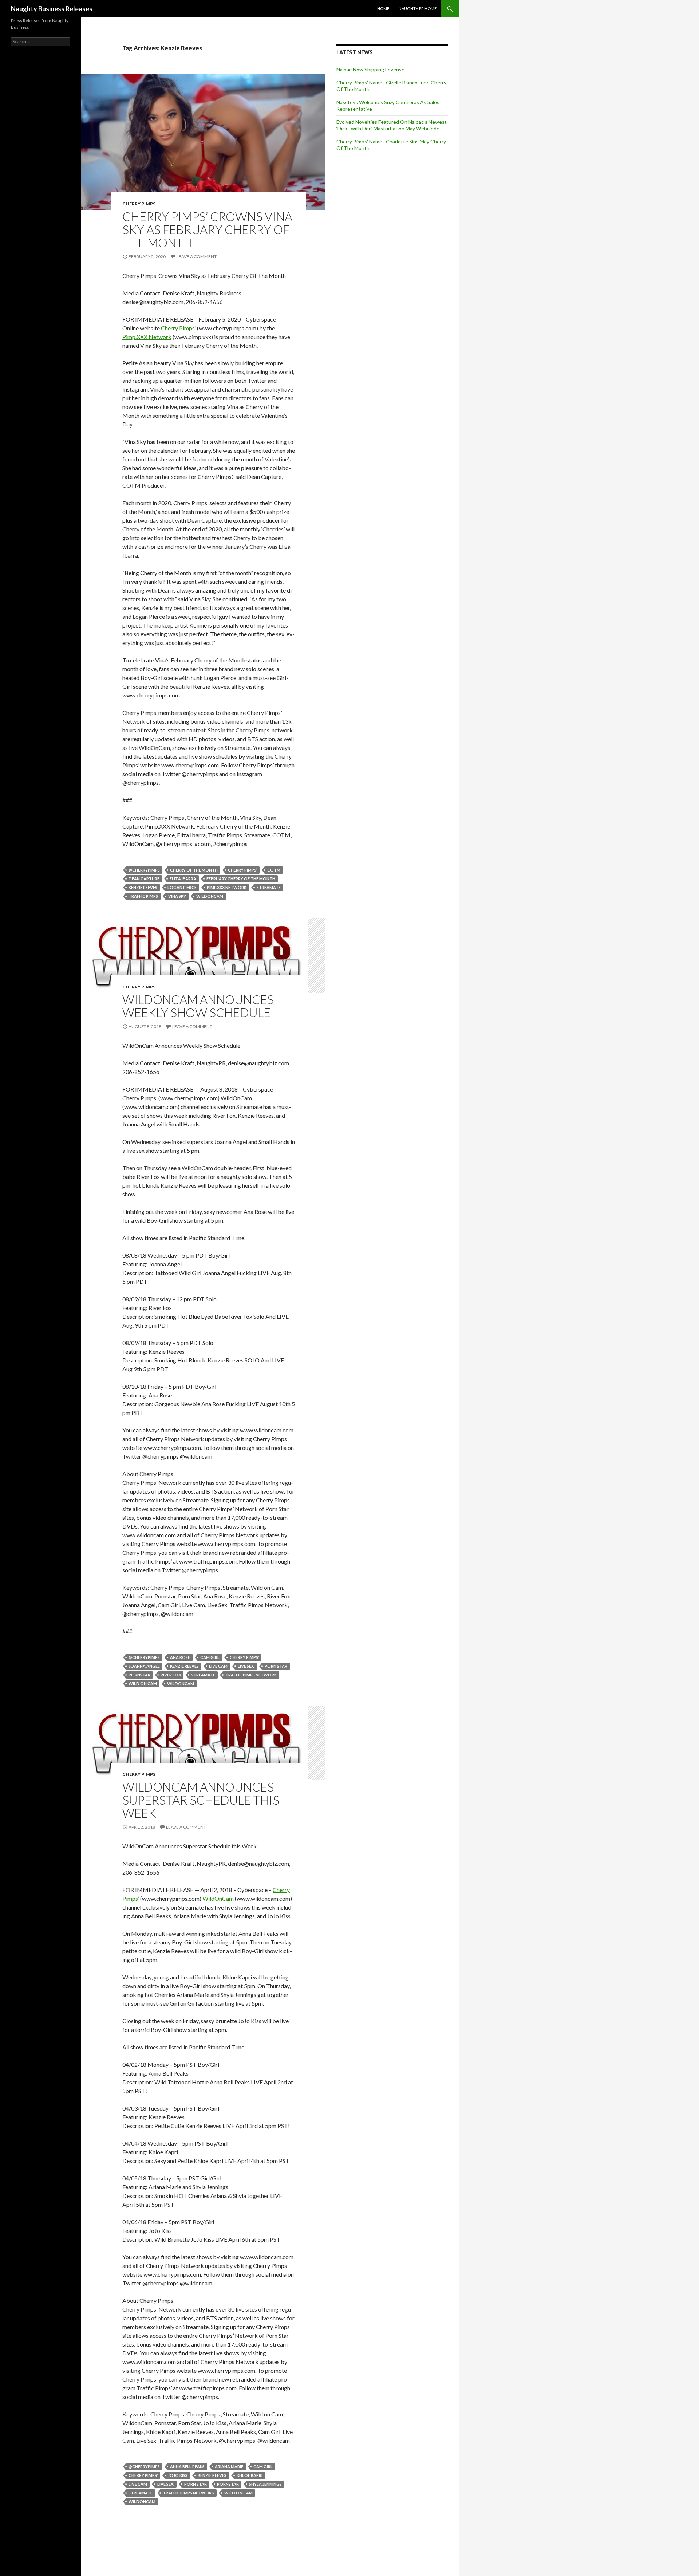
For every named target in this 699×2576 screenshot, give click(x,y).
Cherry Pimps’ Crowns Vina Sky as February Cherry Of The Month (207, 229)
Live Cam (218, 1666)
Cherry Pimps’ (178, 328)
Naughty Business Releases (52, 9)
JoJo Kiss (178, 2475)
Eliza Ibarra (183, 879)
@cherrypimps (144, 870)
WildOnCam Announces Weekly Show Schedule (198, 1006)
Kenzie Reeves (143, 887)
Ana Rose (180, 1657)
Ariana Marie (229, 2467)
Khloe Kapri (250, 2475)
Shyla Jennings (265, 2484)
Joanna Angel (144, 1666)
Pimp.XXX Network (147, 337)
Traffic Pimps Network (251, 1675)
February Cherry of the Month (241, 879)
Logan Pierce (182, 887)
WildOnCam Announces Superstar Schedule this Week (201, 1800)
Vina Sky (177, 896)
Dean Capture (144, 879)
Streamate (269, 887)
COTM (274, 870)
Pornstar (139, 1675)
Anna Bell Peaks (187, 2467)
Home (383, 9)
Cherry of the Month (194, 870)
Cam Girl (210, 1657)
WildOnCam (218, 1898)
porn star (276, 1666)
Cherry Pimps (139, 204)
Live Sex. (246, 1666)
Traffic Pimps (143, 896)
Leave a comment (197, 257)
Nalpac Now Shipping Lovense (370, 69)
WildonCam (210, 896)
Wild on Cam (143, 1684)
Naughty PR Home (418, 9)
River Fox (171, 1675)
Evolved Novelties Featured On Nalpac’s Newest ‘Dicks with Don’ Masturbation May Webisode (392, 125)
